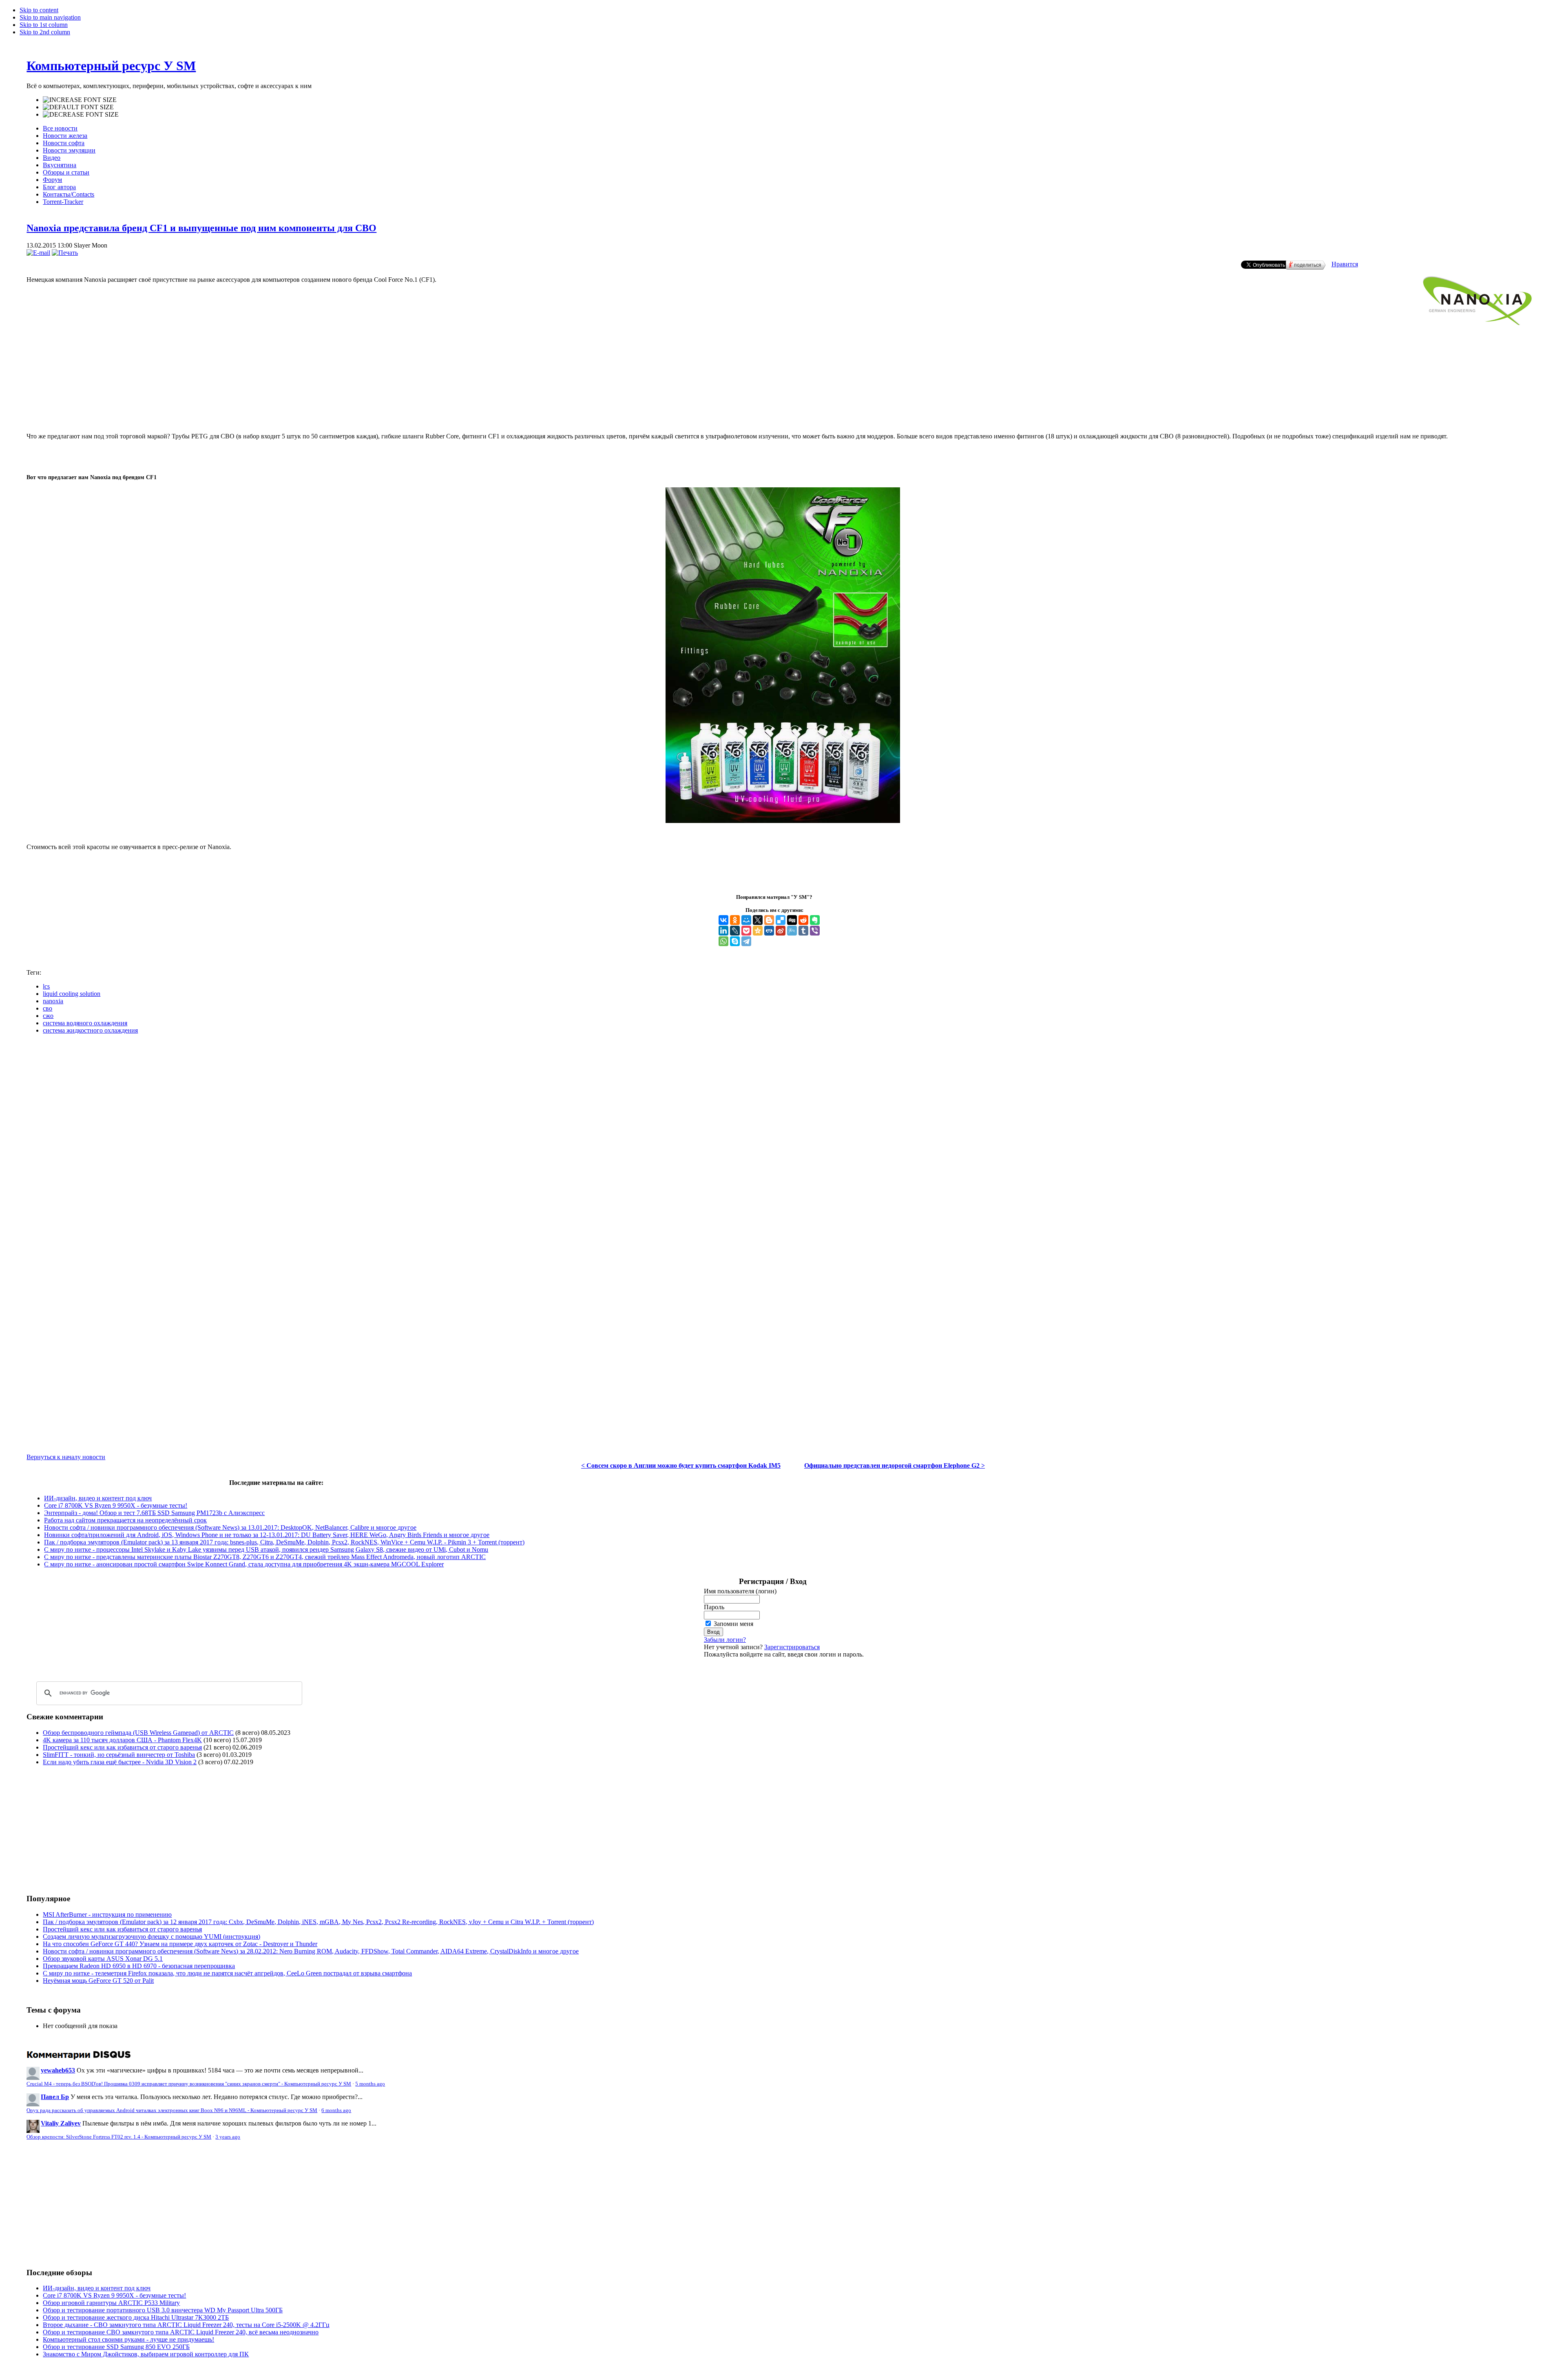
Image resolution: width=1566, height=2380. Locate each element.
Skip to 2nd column (45, 32)
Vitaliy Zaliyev (61, 2123)
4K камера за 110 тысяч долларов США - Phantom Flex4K (122, 1740)
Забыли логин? (725, 1640)
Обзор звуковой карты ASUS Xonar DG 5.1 (103, 1959)
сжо (48, 1016)
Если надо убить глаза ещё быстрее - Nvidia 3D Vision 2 (120, 1762)
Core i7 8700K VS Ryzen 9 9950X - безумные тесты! (116, 1505)
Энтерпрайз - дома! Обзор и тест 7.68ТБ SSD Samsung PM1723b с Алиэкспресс (154, 1513)
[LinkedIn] (723, 931)
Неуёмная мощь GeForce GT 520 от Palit (98, 1981)
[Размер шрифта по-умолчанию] (78, 107)
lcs (46, 986)
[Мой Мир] (746, 920)
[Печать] (65, 253)
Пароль (714, 1607)
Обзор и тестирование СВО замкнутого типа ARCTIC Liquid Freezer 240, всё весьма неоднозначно (181, 2332)
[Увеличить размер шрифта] (80, 100)
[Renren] (769, 931)
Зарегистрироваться (792, 1647)
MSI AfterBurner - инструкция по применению (107, 1914)
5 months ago (370, 2084)
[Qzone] (758, 931)
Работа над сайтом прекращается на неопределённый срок (125, 1520)
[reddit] (803, 920)
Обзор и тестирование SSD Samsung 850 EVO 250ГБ (116, 2347)
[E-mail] (38, 253)
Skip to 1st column (44, 25)
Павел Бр (55, 2097)
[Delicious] (781, 920)
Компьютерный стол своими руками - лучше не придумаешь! (128, 2339)
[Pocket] (746, 931)
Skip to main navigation (50, 17)
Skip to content (39, 10)
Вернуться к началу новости (66, 1457)
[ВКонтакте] (723, 920)
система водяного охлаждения (85, 1023)
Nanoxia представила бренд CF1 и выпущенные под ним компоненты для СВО (201, 228)
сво (48, 1008)
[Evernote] (815, 920)
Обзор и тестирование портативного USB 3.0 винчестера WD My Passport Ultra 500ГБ (163, 2310)
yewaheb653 (58, 2070)
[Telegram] (746, 941)
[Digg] (792, 920)
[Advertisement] (783, 393)
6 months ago (336, 2110)
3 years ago (228, 2137)
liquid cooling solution (72, 994)
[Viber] (815, 931)
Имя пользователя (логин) (740, 1591)
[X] (758, 920)
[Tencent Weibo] (792, 931)
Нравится (1345, 264)
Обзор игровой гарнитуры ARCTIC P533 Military (111, 2303)
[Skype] (735, 941)
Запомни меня (733, 1624)
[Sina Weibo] (781, 931)
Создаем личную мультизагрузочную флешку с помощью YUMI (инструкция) (152, 1937)
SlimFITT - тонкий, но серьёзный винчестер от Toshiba (119, 1755)
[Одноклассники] (735, 920)
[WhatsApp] (723, 941)
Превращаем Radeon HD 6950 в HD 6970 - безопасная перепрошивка (139, 1966)
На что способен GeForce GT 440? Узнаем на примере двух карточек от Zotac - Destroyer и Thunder (180, 1944)
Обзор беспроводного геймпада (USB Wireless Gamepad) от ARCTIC (138, 1733)
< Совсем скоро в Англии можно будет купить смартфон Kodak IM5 (681, 1465)
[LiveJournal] (735, 931)
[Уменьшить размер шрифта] (81, 115)
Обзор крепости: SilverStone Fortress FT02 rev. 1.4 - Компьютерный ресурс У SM (119, 2137)
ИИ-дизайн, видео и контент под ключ (98, 1498)
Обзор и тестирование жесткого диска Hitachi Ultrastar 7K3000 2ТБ (136, 2317)
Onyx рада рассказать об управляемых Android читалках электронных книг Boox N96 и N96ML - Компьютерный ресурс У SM (172, 2110)
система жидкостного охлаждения (90, 1030)
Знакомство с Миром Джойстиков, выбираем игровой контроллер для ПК (146, 2354)
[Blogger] (769, 920)
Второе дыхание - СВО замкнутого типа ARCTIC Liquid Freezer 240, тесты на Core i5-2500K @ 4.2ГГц (186, 2325)
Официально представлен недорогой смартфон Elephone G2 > (895, 1465)
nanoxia (53, 1001)
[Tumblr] (803, 931)
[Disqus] (783, 1143)
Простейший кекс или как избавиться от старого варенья (122, 1747)
